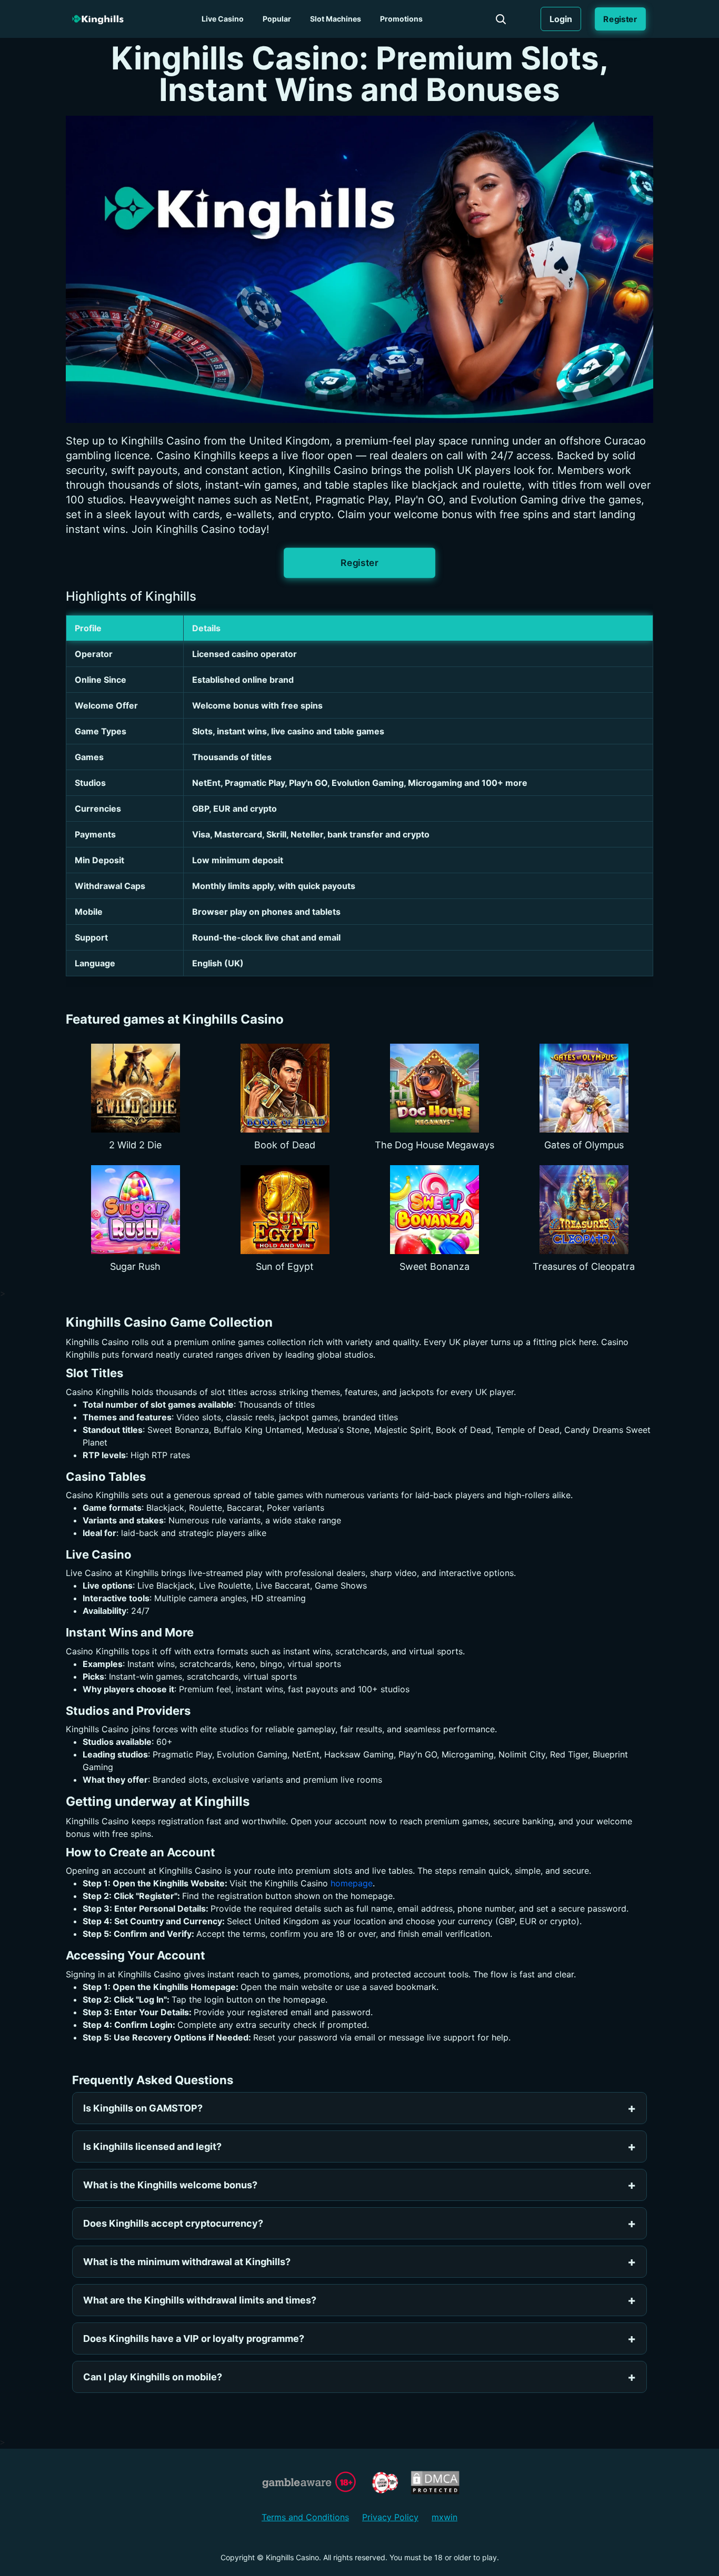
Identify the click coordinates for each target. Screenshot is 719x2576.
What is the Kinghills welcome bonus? (170, 2185)
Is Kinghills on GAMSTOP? (143, 2108)
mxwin (445, 2517)
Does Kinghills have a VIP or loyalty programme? (194, 2338)
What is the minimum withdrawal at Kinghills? (187, 2262)
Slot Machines (336, 19)
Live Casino (223, 19)
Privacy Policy (390, 2517)
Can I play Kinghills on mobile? (153, 2377)
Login (561, 19)
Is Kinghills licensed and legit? (152, 2146)
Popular (277, 19)
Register (620, 19)
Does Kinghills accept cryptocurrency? (173, 2223)
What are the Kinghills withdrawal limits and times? (200, 2300)
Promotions (401, 19)
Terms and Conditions (305, 2517)
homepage (352, 1883)
